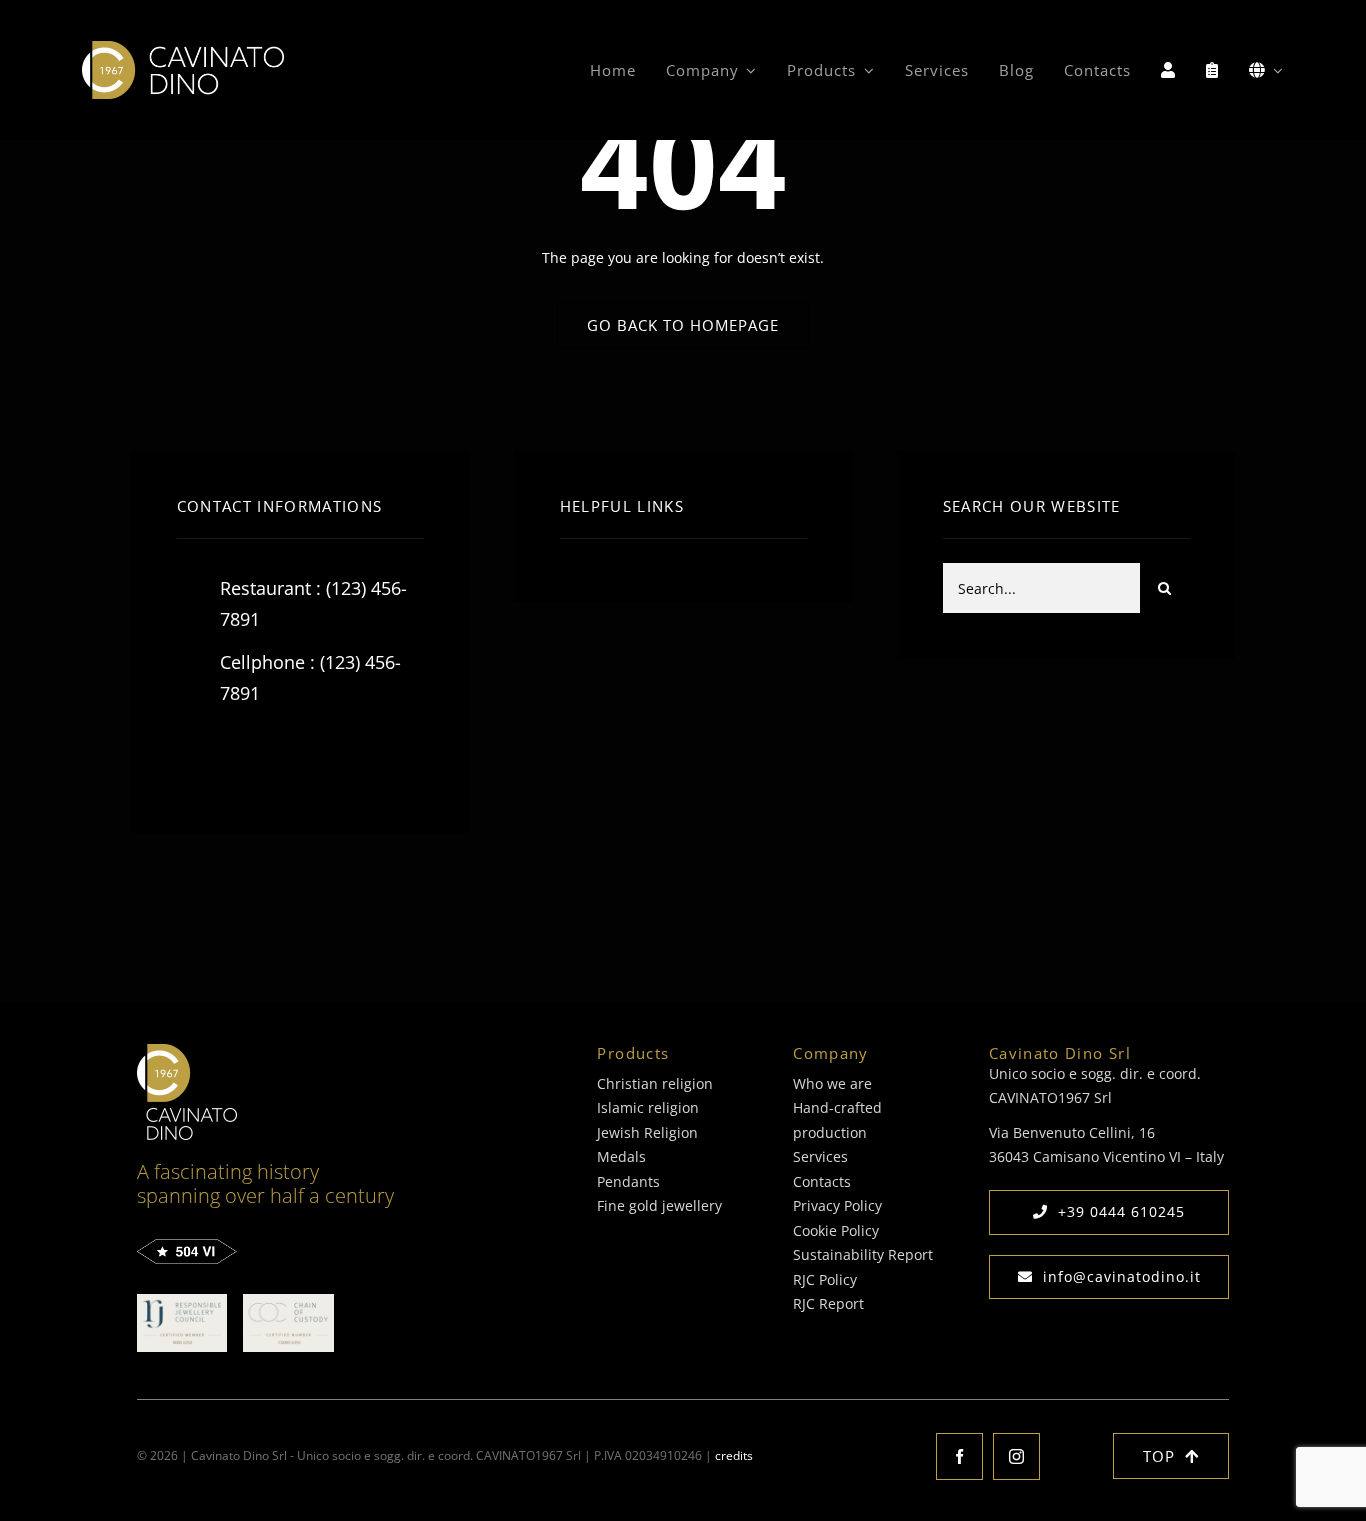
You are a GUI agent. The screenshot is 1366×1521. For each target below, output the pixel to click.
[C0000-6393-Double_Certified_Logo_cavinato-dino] (288, 1300)
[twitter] (254, 756)
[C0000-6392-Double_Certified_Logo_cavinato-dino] (182, 1300)
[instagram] (309, 756)
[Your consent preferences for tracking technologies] (100, 1502)
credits (734, 1455)
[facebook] (199, 756)
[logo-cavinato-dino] (183, 47)
